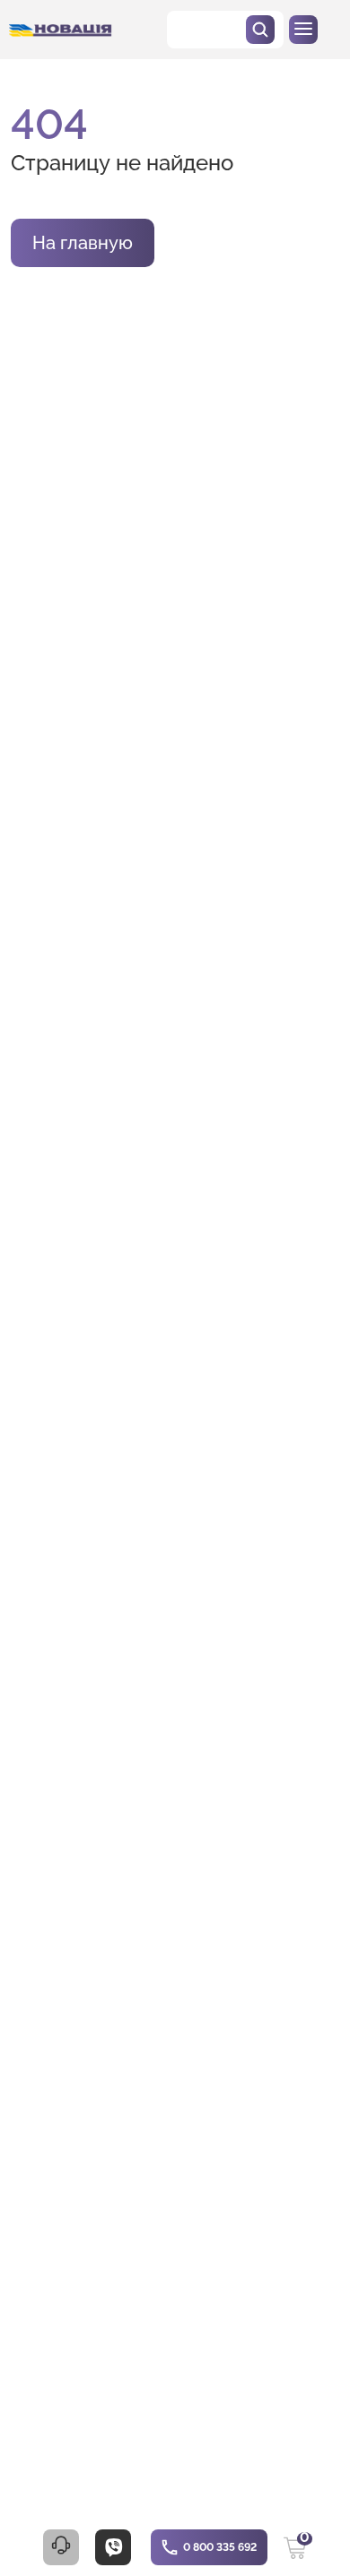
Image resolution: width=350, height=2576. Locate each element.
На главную (83, 243)
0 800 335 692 (220, 2547)
